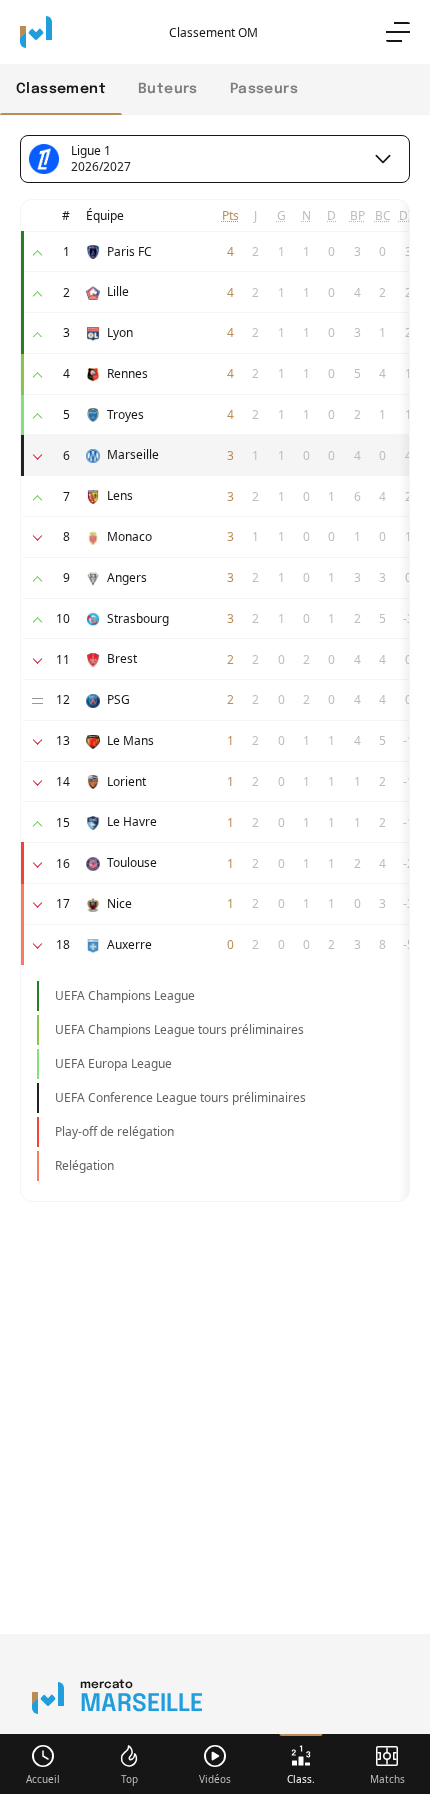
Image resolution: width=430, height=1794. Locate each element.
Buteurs (168, 89)
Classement (61, 89)
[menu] (398, 32)
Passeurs (264, 89)
